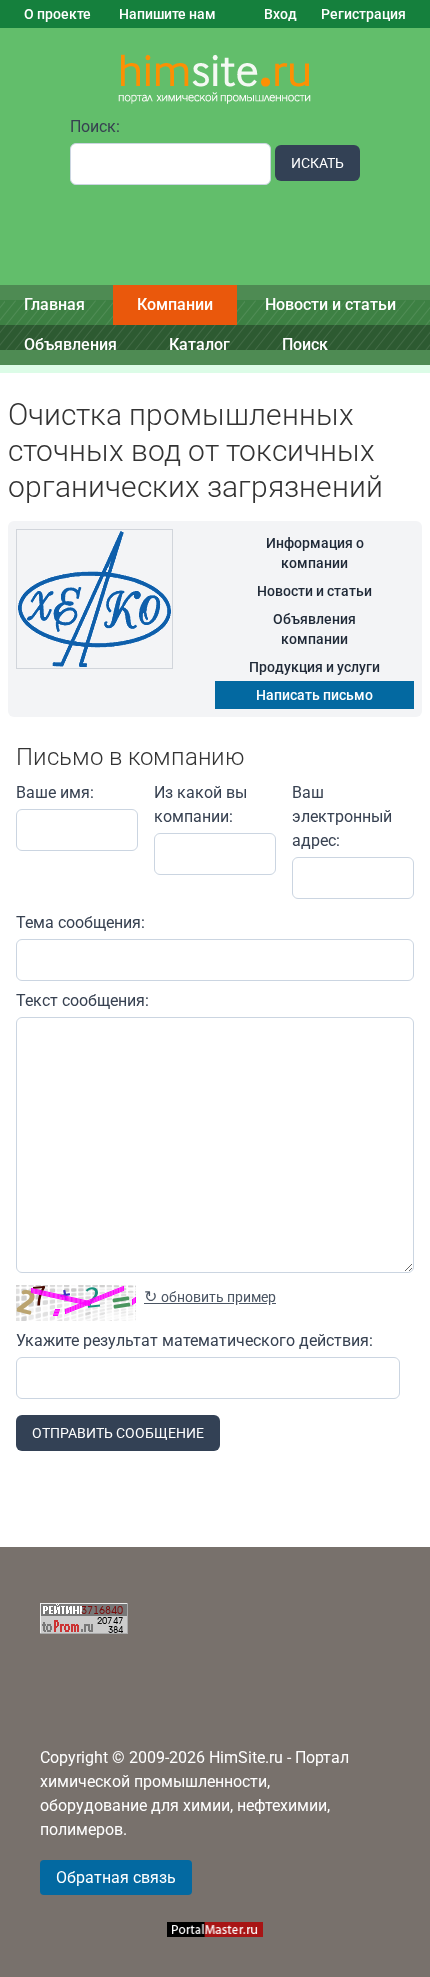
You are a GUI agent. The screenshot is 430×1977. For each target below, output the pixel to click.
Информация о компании (315, 553)
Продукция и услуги (314, 667)
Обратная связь (116, 1877)
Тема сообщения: (80, 922)
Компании (175, 304)
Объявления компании (314, 629)
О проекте (57, 14)
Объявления (70, 344)
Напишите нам (167, 14)
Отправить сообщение (118, 1433)
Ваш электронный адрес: (342, 816)
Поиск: (95, 126)
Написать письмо (314, 695)
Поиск (305, 344)
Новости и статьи (330, 304)
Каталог (199, 344)
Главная (54, 304)
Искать (317, 163)
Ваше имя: (55, 792)
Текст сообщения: (82, 1000)
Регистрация (363, 14)
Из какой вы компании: (200, 804)
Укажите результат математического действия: (194, 1340)
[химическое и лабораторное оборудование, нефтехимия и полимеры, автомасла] (215, 79)
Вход (280, 14)
